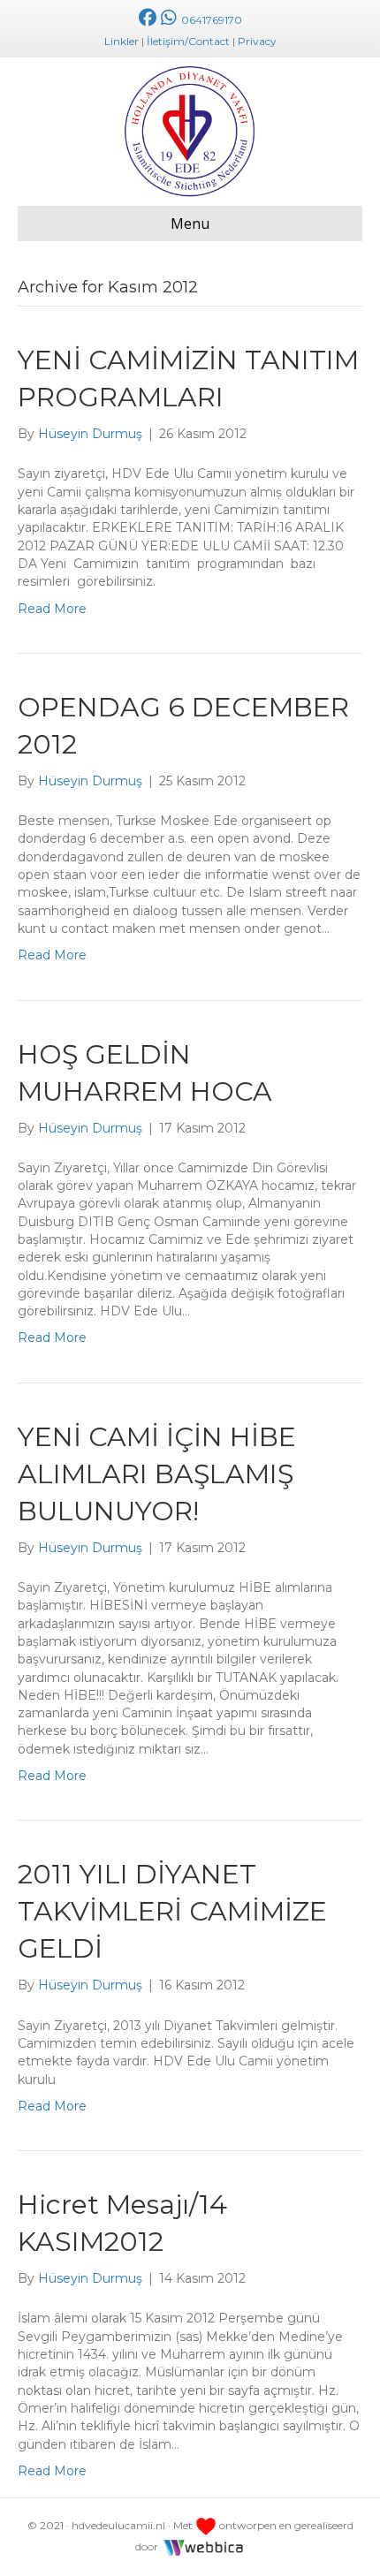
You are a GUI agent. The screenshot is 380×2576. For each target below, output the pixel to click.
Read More (52, 609)
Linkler (122, 41)
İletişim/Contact (188, 41)
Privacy (257, 41)
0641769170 (210, 20)
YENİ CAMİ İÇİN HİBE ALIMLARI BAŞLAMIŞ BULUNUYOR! (157, 1474)
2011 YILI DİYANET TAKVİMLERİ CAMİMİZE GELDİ (172, 1911)
